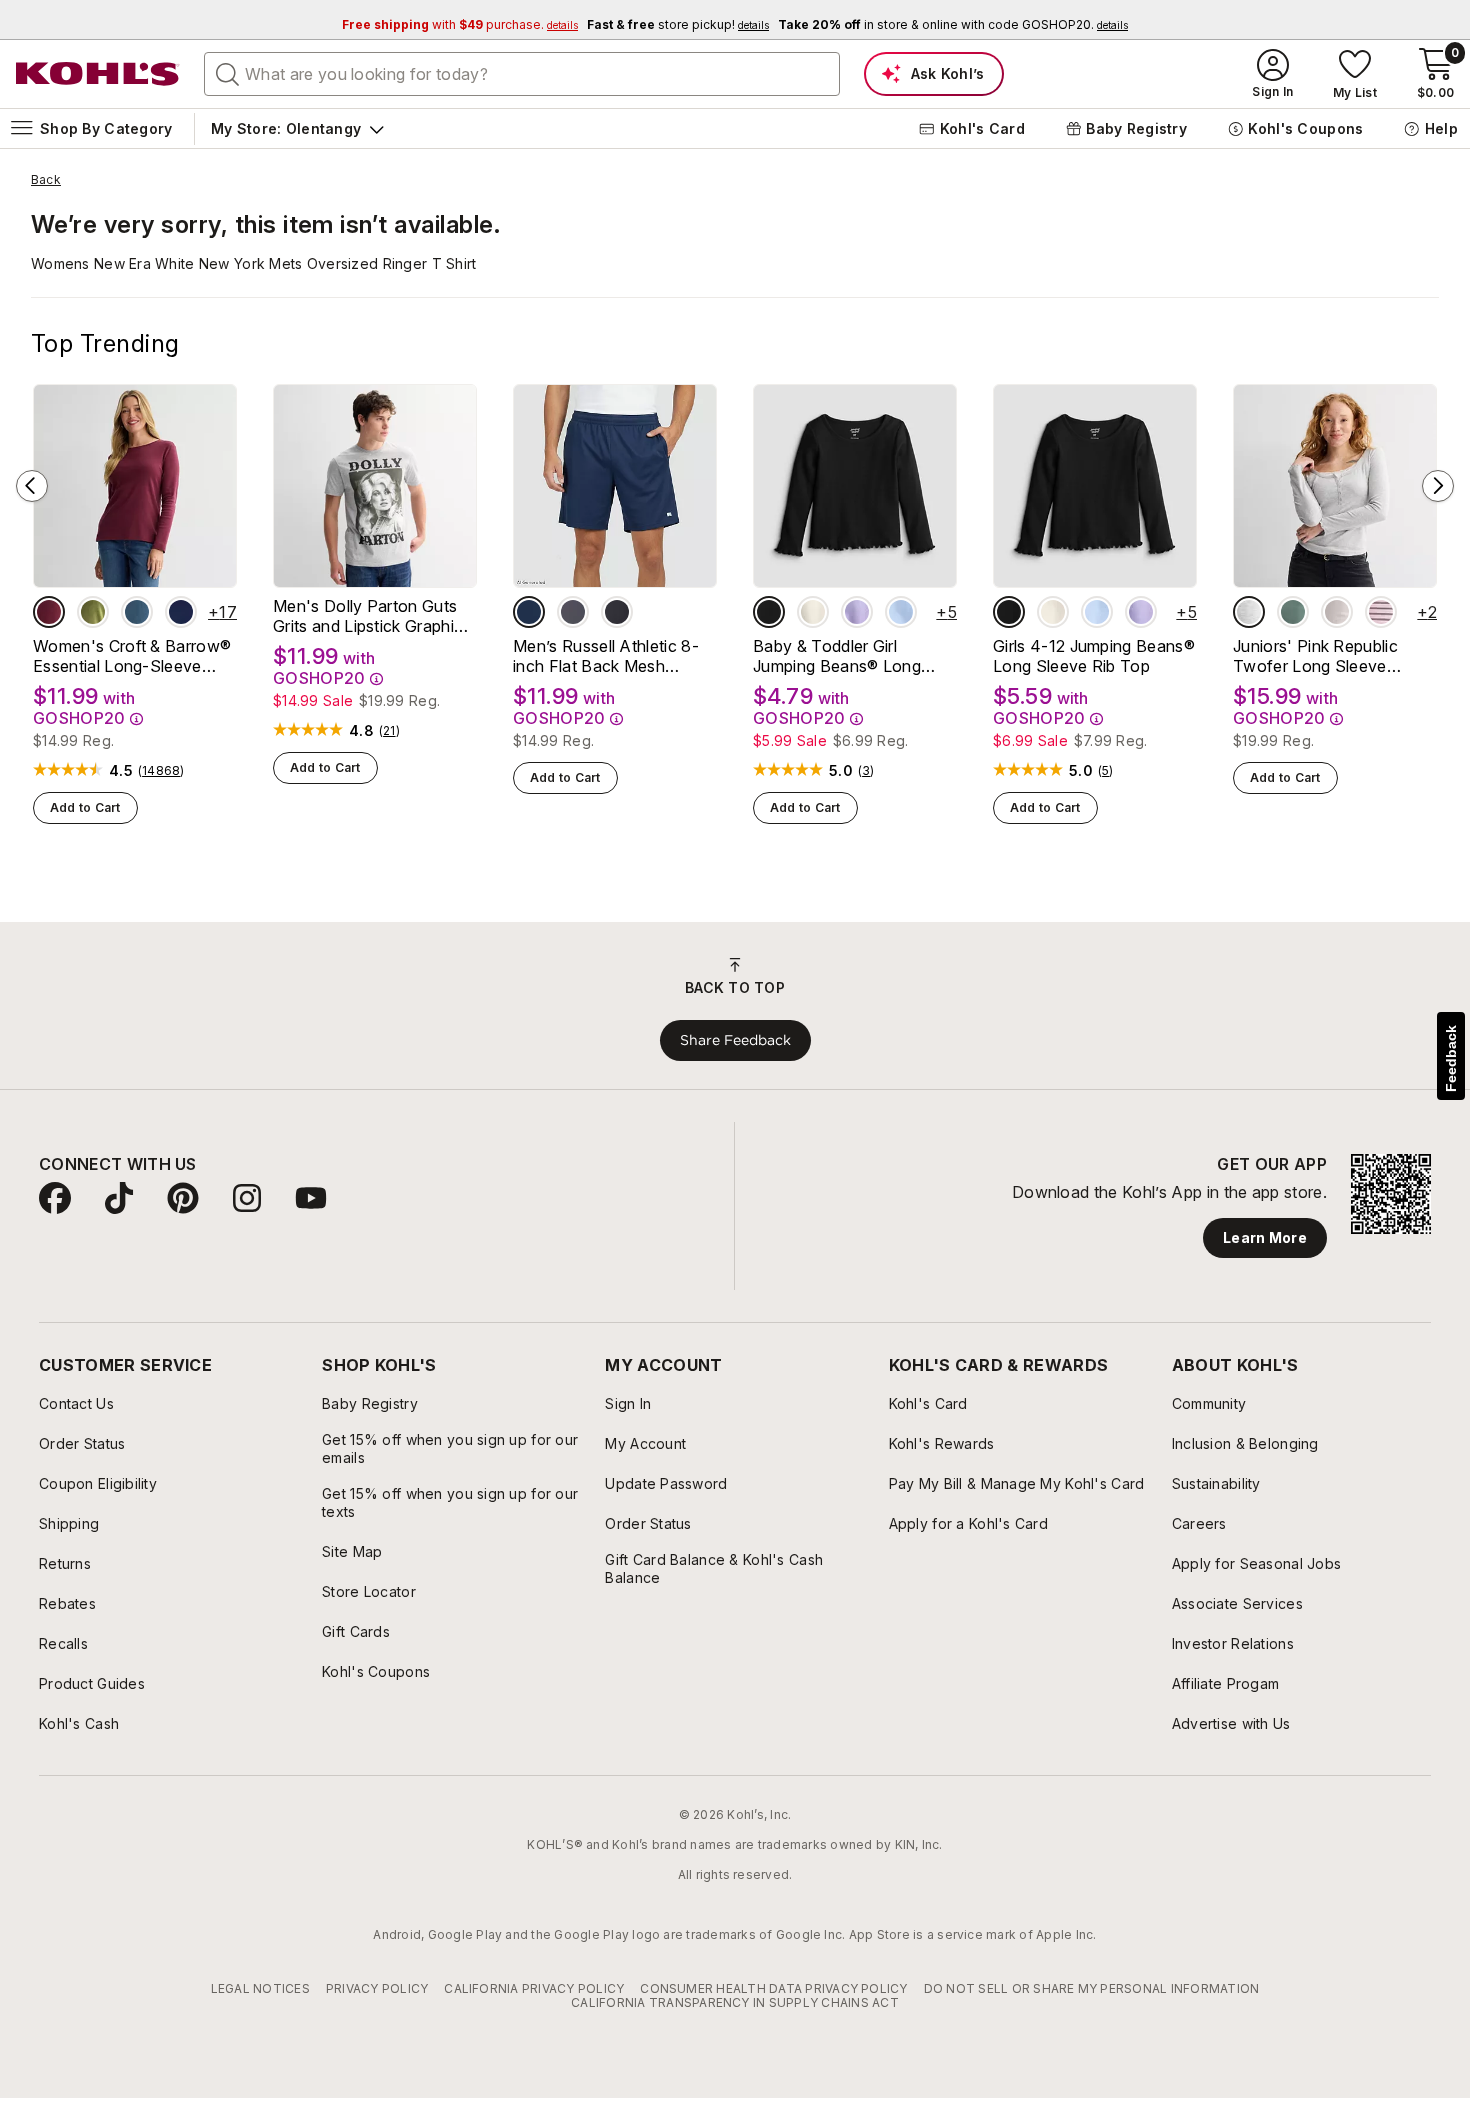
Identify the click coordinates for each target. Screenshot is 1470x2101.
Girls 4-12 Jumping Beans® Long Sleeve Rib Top (1094, 656)
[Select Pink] (1337, 612)
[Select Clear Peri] (901, 612)
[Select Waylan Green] (93, 612)
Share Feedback (735, 1040)
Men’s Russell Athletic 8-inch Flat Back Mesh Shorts (606, 656)
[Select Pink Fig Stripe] (1381, 612)
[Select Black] (617, 612)
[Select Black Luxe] (769, 612)
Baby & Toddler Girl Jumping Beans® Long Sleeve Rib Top (837, 656)
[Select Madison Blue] (137, 612)
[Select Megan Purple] (857, 612)
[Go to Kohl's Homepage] (98, 74)
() (161, 771)
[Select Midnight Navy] (529, 612)
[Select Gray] (1249, 612)
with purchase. (460, 24)
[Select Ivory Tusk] (813, 612)
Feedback (1451, 1058)
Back (46, 180)
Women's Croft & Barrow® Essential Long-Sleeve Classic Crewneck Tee (132, 656)
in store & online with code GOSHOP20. (953, 24)
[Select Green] (1293, 612)
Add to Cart (85, 807)
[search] (228, 73)
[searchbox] (522, 74)
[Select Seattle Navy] (181, 612)
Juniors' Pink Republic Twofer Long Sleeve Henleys (1315, 656)
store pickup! (678, 24)
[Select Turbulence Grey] (573, 612)
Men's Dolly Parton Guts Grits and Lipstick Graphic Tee (368, 616)
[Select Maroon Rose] (49, 612)
